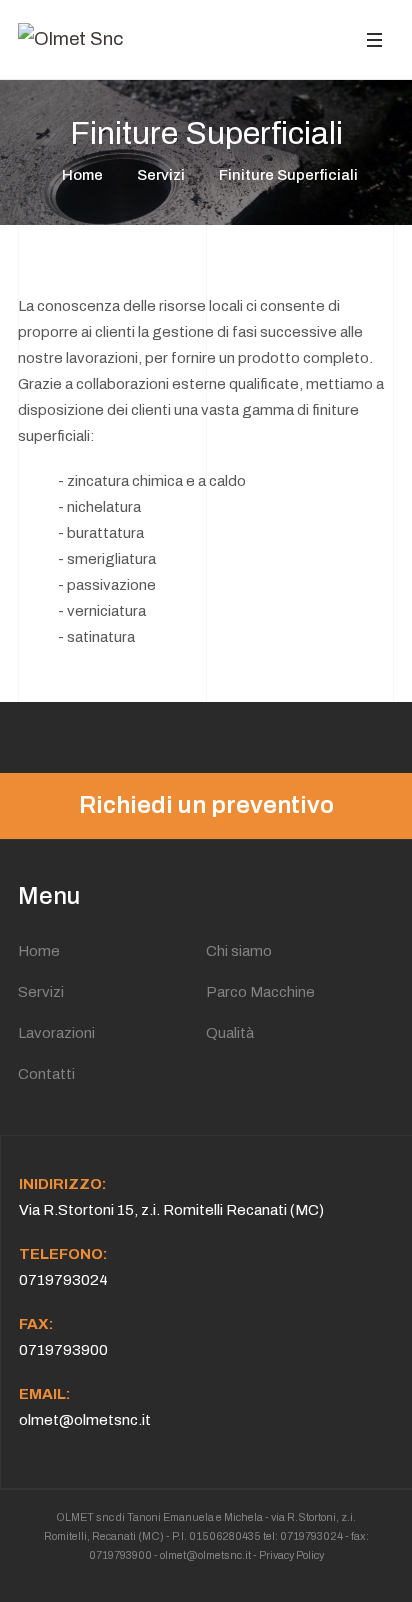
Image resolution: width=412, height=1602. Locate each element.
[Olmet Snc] (70, 39)
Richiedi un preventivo (206, 805)
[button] (374, 39)
